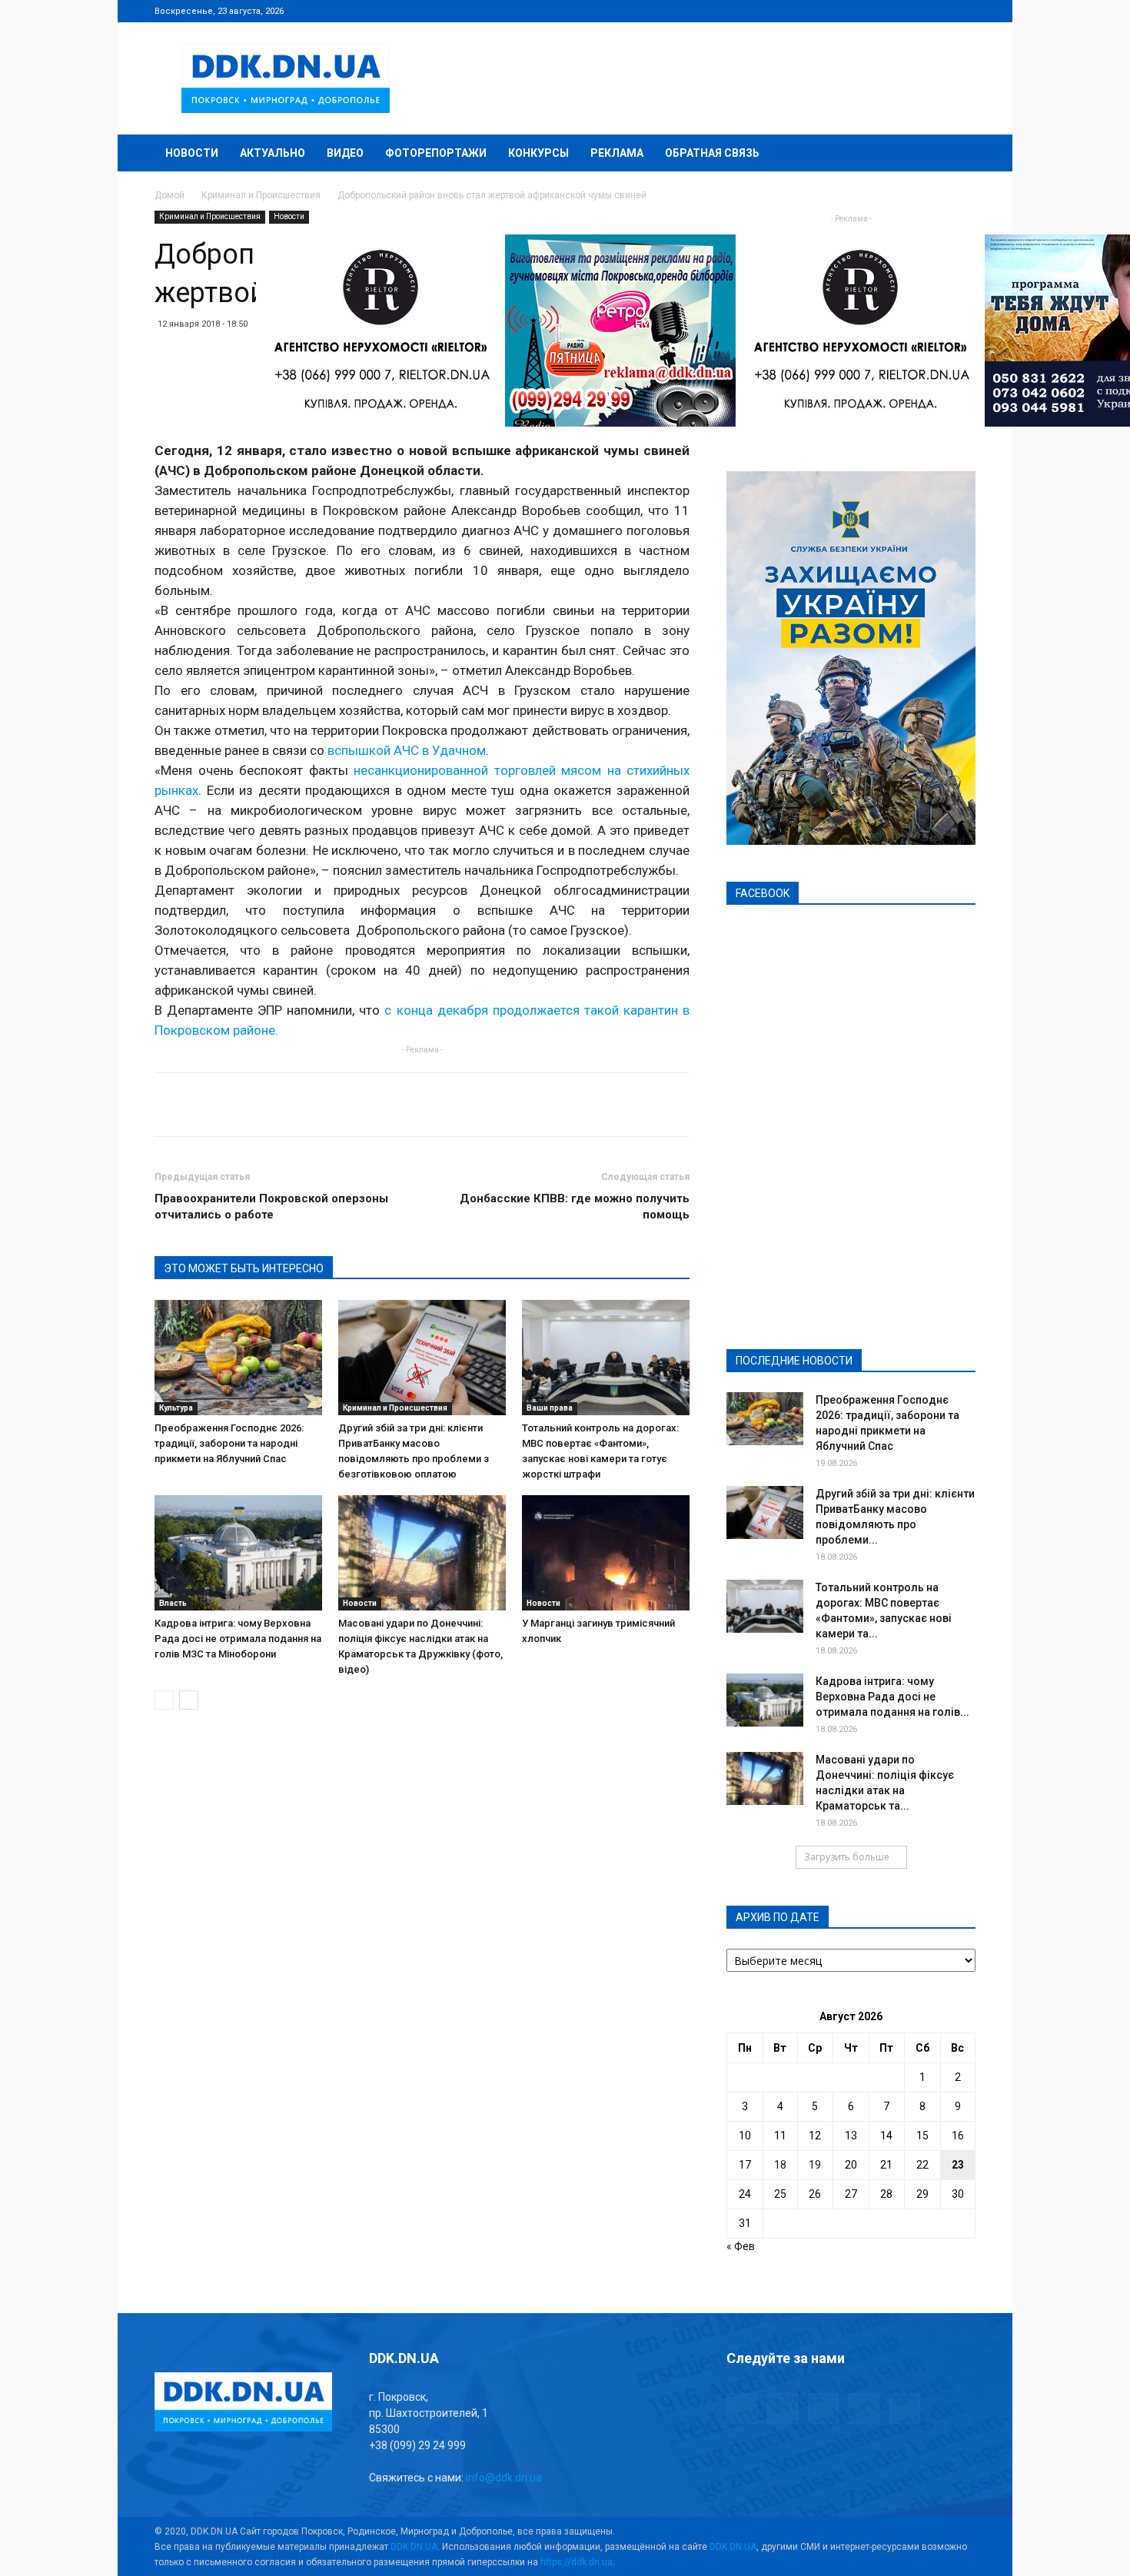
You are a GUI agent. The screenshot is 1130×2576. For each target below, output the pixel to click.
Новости (192, 153)
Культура (176, 1408)
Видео (345, 153)
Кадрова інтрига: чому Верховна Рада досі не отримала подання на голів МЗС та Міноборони (238, 1639)
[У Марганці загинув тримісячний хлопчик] (606, 1553)
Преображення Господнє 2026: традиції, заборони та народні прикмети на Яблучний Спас (229, 1443)
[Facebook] (862, 11)
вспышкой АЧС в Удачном (407, 750)
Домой (169, 195)
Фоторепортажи (436, 153)
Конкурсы (538, 153)
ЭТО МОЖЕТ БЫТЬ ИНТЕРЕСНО (244, 1268)
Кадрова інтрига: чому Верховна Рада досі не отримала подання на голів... (892, 1697)
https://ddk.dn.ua (577, 2562)
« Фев (741, 2246)
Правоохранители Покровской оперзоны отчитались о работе (271, 1207)
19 (815, 2165)
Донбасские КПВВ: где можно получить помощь (575, 1207)
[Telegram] (888, 11)
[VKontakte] (939, 11)
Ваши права (550, 1408)
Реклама (617, 153)
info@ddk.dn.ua (504, 2478)
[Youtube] (964, 11)
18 (780, 2165)
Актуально (273, 153)
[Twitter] (913, 11)
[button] (957, 154)
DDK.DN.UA (414, 2547)
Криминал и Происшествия (261, 195)
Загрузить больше (847, 1857)
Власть (173, 1603)
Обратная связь (712, 153)
